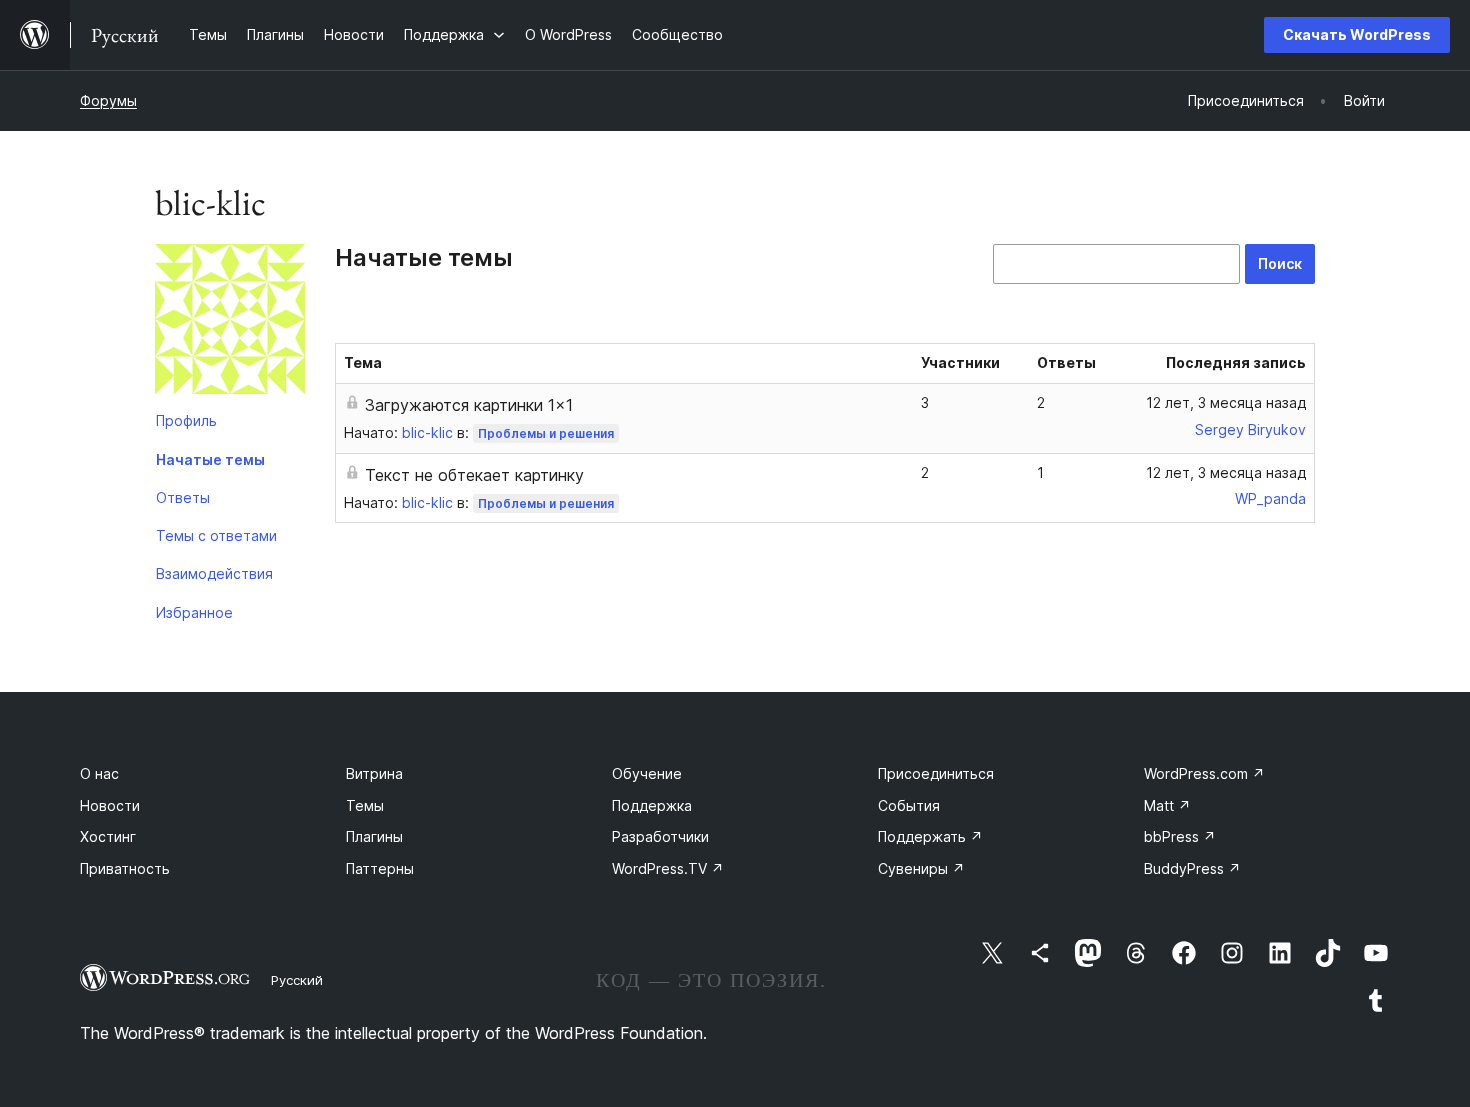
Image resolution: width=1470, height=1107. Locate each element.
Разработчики (660, 836)
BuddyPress (1192, 868)
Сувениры (921, 868)
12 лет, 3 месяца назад (1226, 402)
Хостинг (108, 836)
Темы (365, 805)
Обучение (647, 773)
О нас (99, 773)
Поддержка (652, 805)
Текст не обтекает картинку (474, 475)
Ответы (183, 497)
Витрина (374, 773)
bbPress (1180, 836)
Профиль (186, 420)
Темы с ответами (216, 535)
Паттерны (380, 868)
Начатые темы (210, 459)
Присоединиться (936, 773)
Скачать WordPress (1357, 34)
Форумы (108, 100)
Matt (1167, 805)
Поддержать (930, 836)
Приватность (125, 868)
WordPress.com (1204, 773)
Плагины (374, 836)
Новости (110, 805)
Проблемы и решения (546, 433)
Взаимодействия (214, 573)
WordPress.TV (668, 868)
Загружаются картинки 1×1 (469, 405)
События (909, 805)
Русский (297, 980)
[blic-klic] (230, 323)
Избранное (194, 612)
